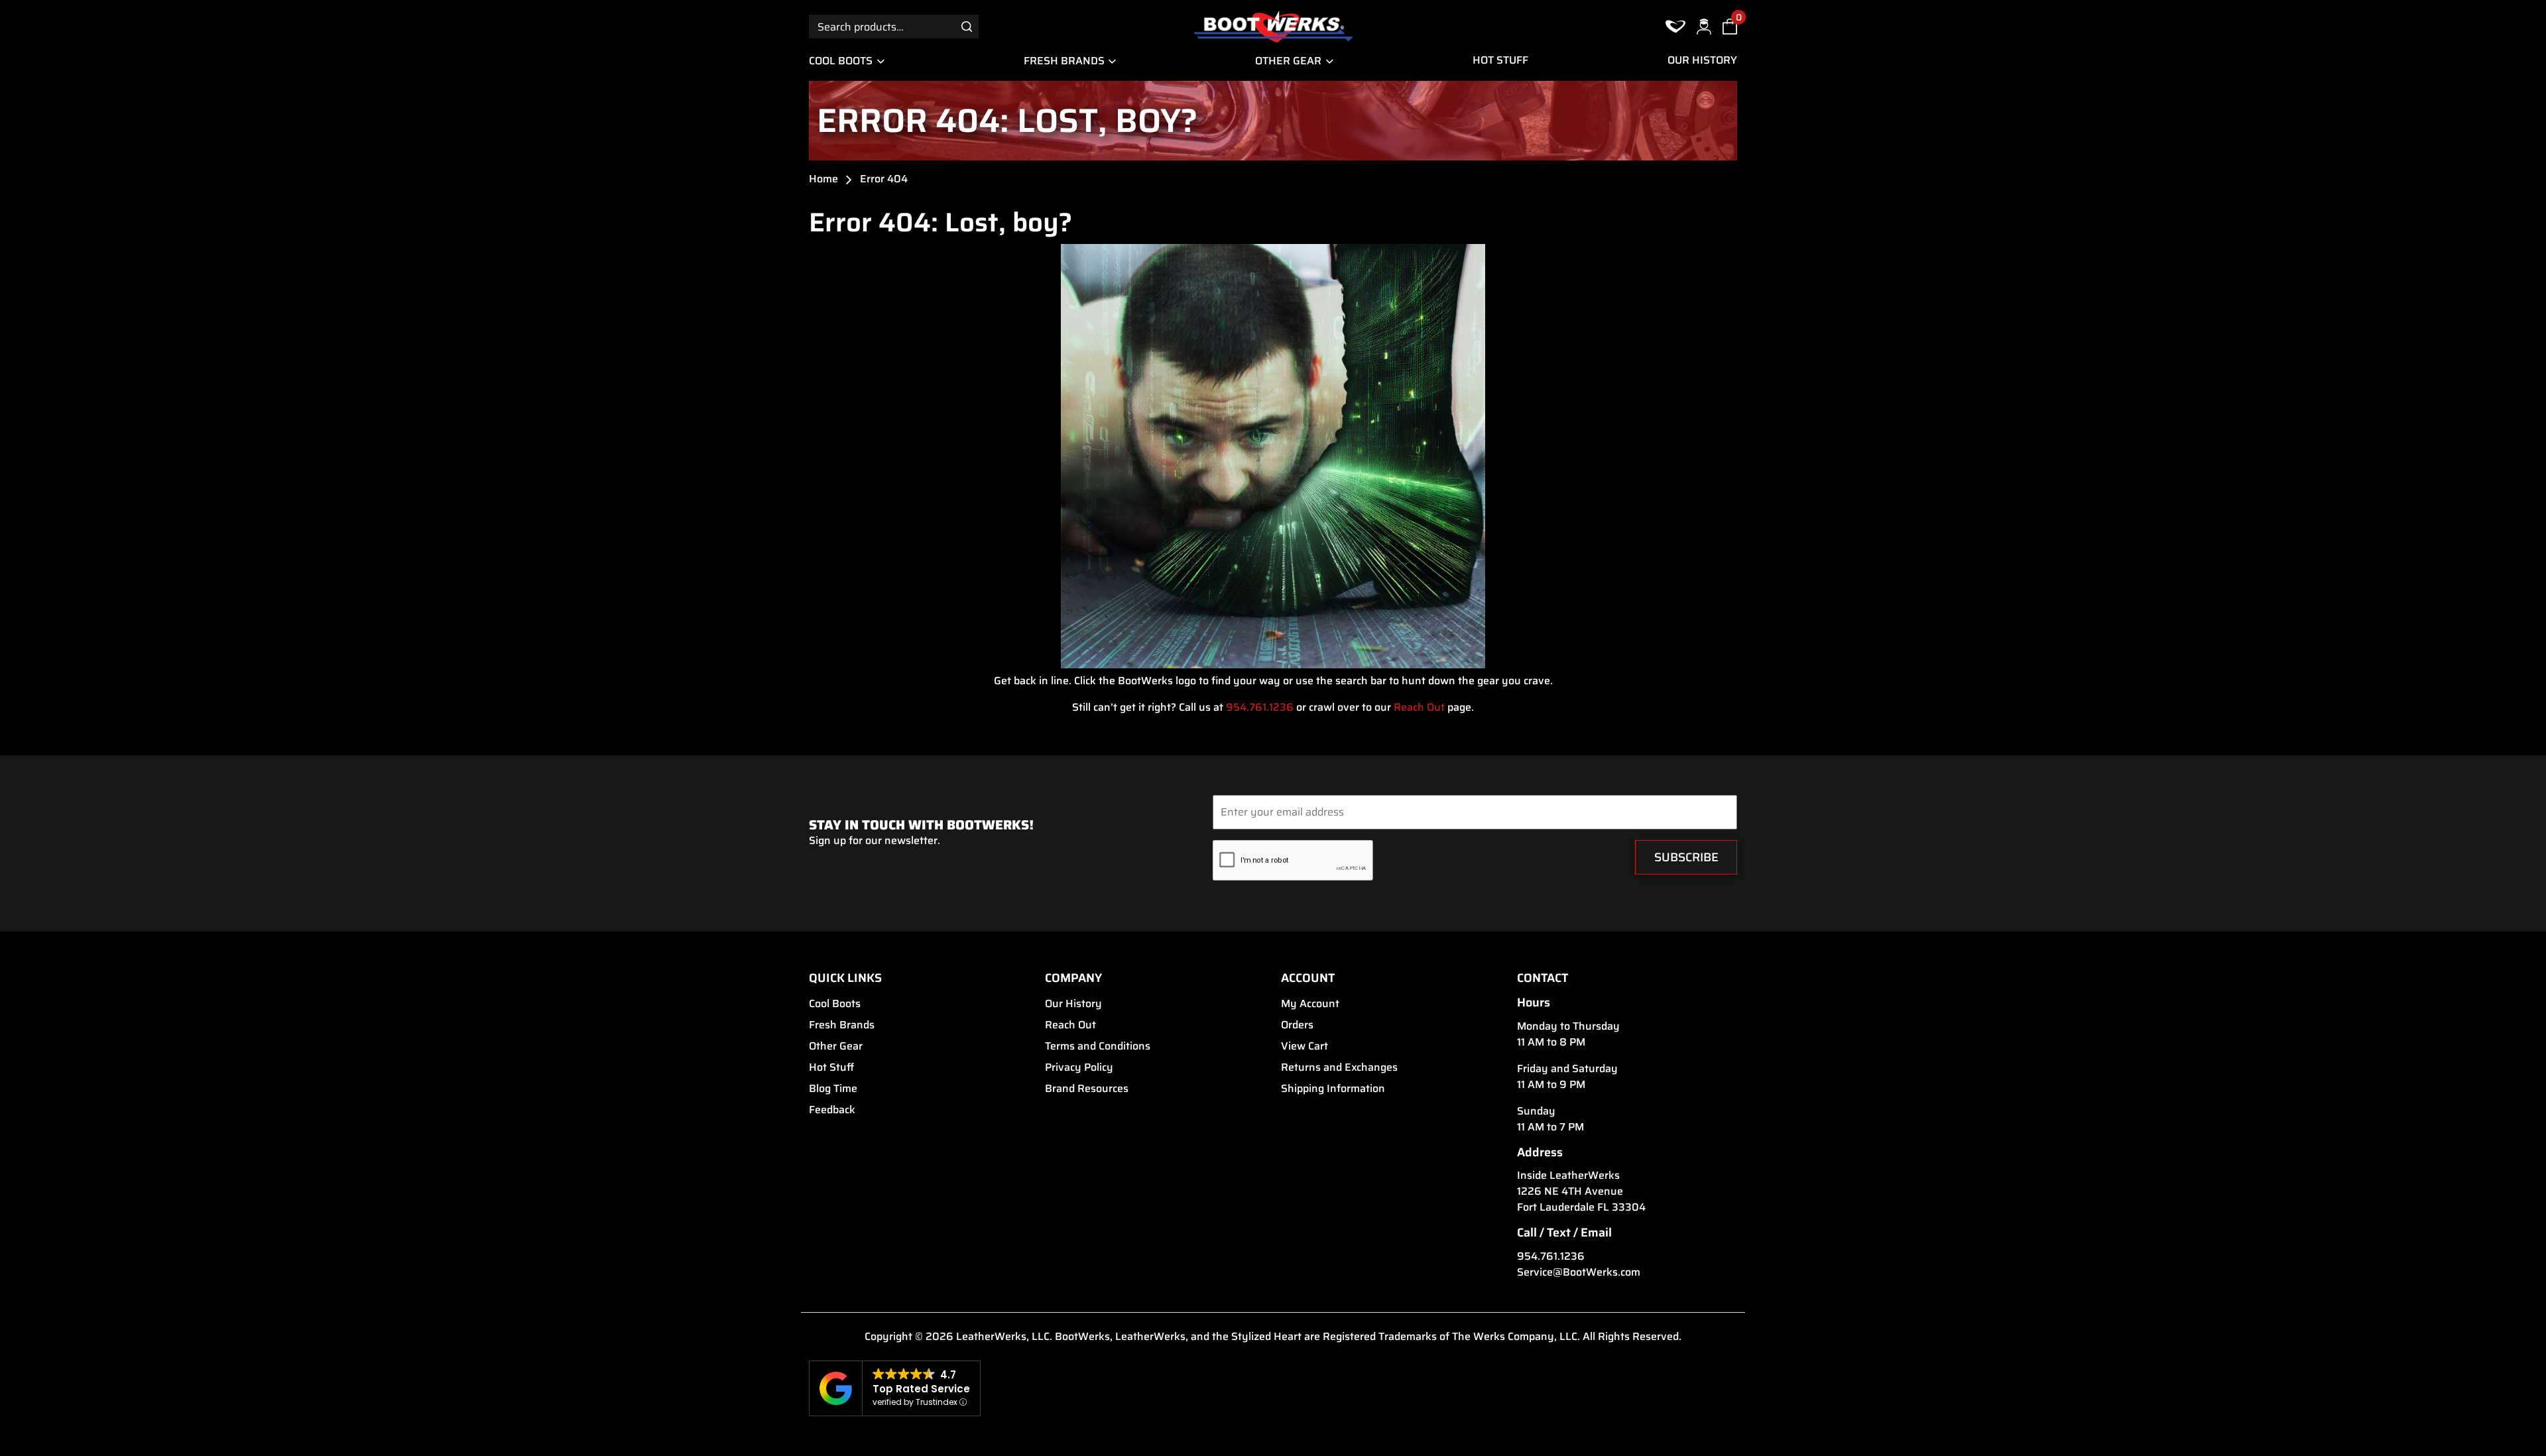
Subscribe (1686, 857)
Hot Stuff (1500, 60)
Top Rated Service (921, 1389)
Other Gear (1288, 61)
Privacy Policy (1079, 1067)
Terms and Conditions (1098, 1046)
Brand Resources (1087, 1089)
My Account (1310, 1004)
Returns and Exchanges (1339, 1067)
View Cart (1304, 1046)
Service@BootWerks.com (1579, 1272)
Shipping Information (1333, 1089)
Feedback (832, 1110)
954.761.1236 (1260, 707)
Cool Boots (841, 61)
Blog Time (833, 1089)
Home (823, 179)
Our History (1702, 60)
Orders (1297, 1025)
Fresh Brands (1064, 61)
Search (967, 26)
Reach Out (1419, 707)
